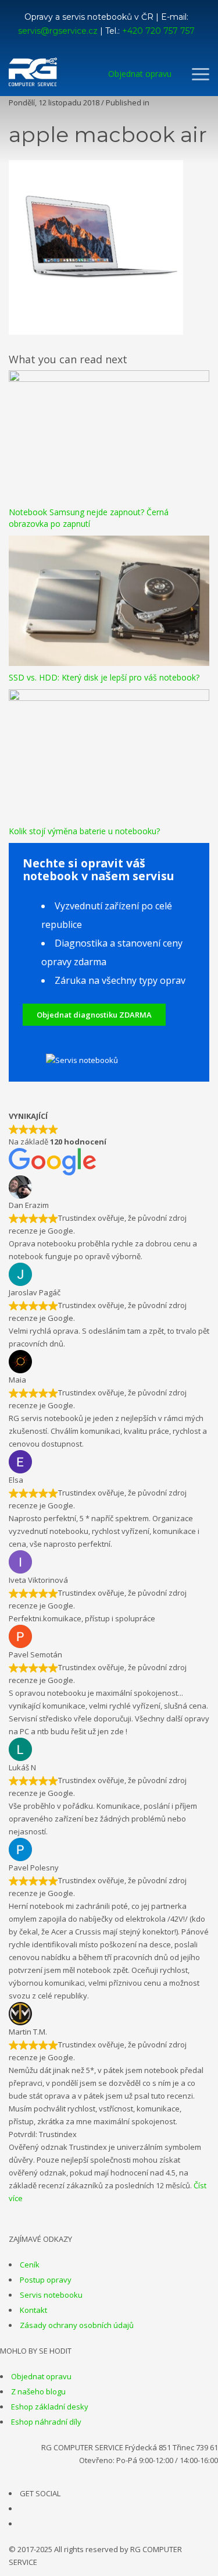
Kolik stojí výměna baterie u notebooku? (84, 831)
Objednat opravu (41, 2376)
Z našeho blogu (38, 2391)
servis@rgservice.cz (58, 31)
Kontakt (33, 2310)
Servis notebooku (51, 2295)
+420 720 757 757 (158, 31)
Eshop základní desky (50, 2407)
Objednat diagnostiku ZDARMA (94, 1015)
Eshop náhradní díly (46, 2422)
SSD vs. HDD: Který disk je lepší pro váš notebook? (104, 677)
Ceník (30, 2265)
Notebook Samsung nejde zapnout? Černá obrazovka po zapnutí (89, 518)
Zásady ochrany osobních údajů (77, 2325)
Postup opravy (46, 2280)
